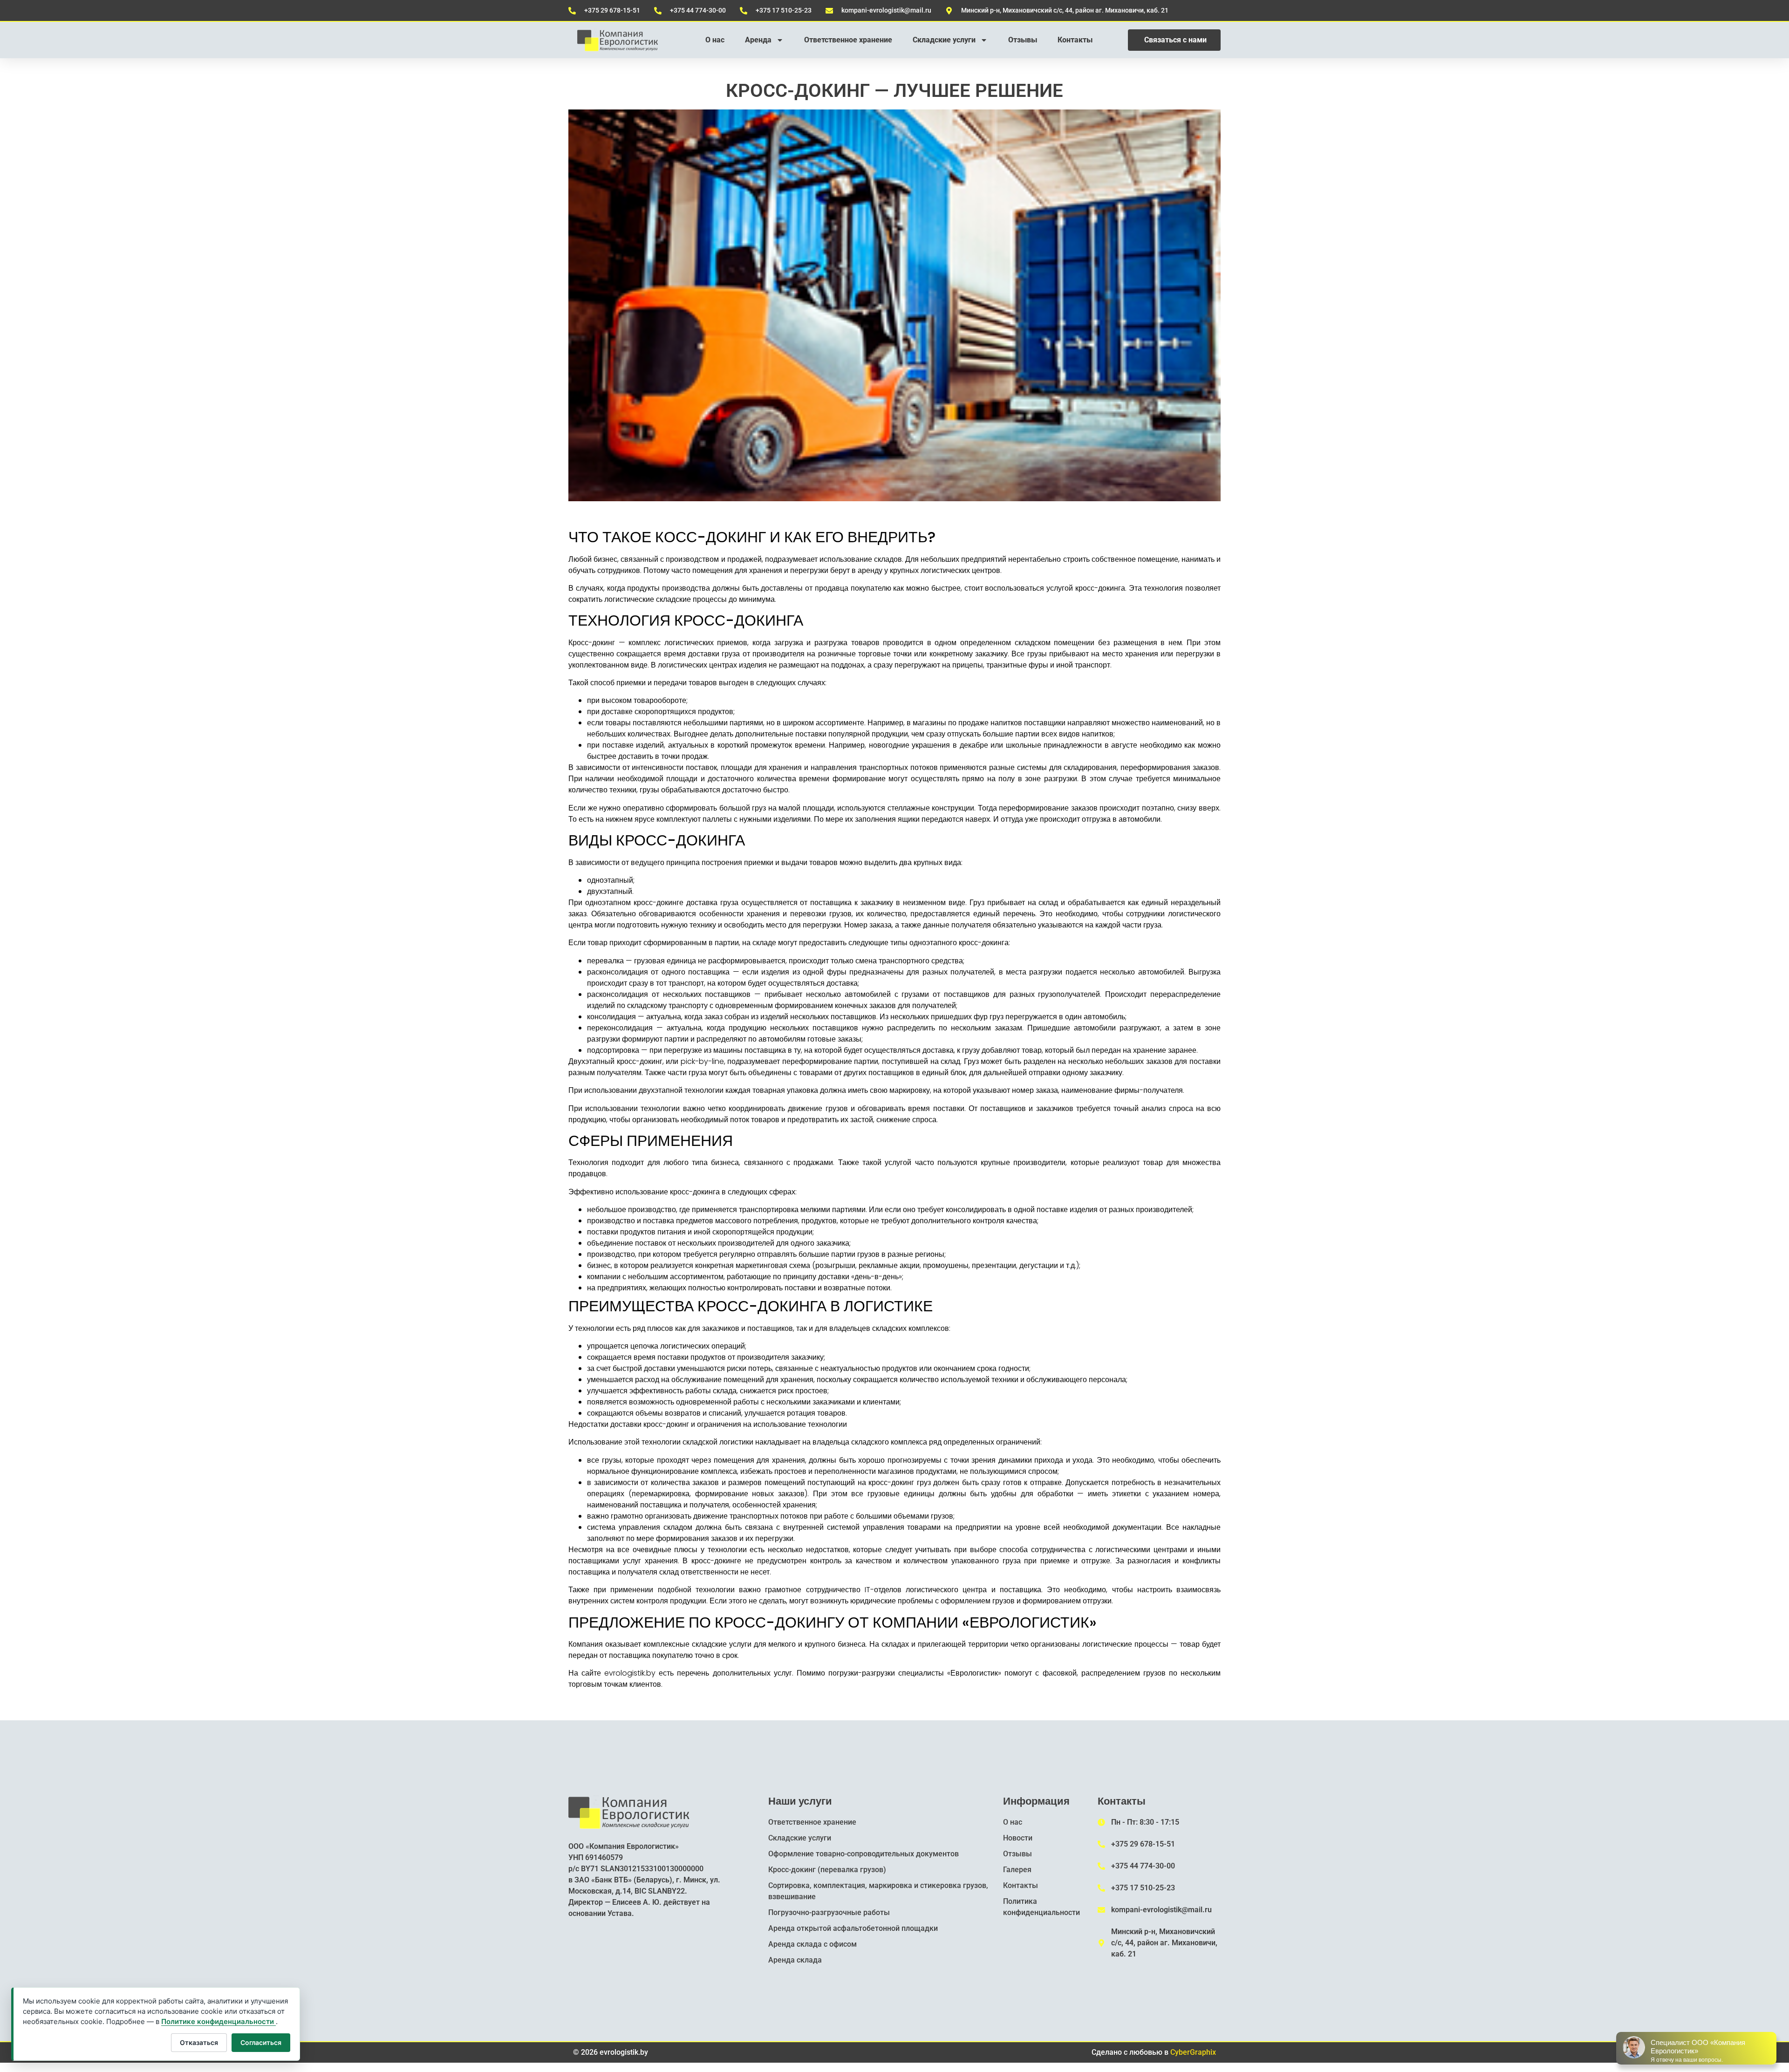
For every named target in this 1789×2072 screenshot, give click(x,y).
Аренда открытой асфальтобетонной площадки (853, 1928)
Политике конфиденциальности (219, 2021)
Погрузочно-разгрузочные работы (829, 1912)
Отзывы (1023, 40)
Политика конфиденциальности (1041, 1907)
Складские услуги (944, 40)
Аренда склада (795, 1960)
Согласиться (261, 2042)
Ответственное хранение (848, 40)
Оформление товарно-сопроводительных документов (864, 1854)
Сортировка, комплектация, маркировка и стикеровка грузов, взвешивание (878, 1891)
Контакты (1075, 40)
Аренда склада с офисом (813, 1944)
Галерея (1017, 1870)
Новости (1018, 1838)
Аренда (758, 40)
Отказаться (199, 2042)
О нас (715, 40)
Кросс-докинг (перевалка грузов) (827, 1870)
